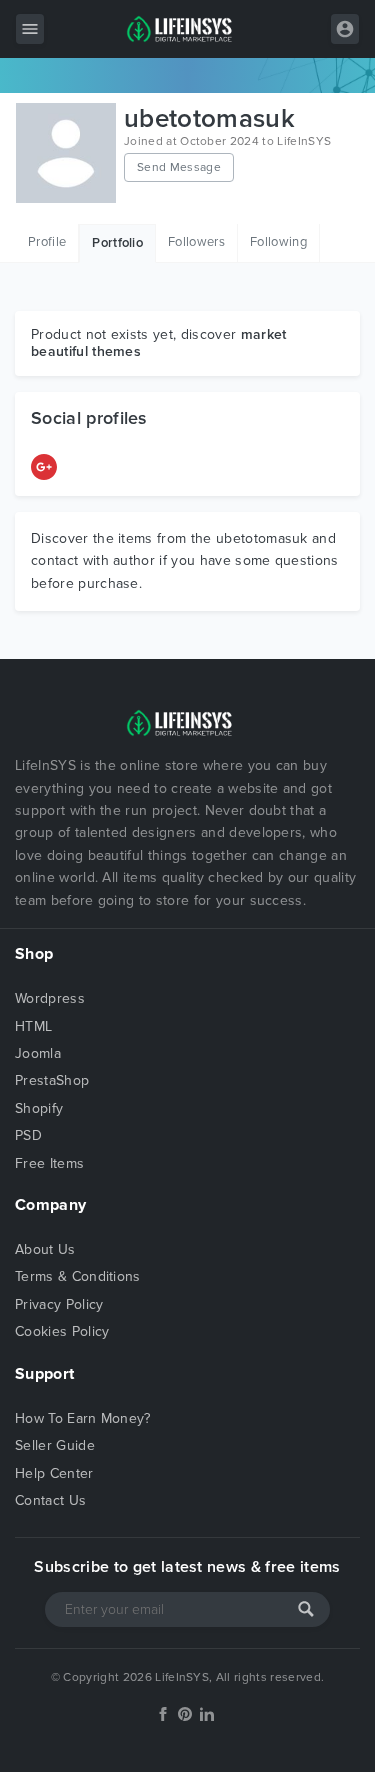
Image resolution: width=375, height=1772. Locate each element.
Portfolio (117, 243)
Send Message (179, 167)
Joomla (38, 1053)
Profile (47, 242)
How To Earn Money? (83, 1418)
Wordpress (50, 998)
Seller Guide (55, 1445)
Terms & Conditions (78, 1276)
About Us (45, 1249)
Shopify (39, 1108)
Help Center (54, 1473)
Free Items (49, 1163)
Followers (196, 242)
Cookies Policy (62, 1331)
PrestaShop (52, 1080)
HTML (33, 1026)
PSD (28, 1135)
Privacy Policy (59, 1304)
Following (278, 242)
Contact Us (50, 1500)
